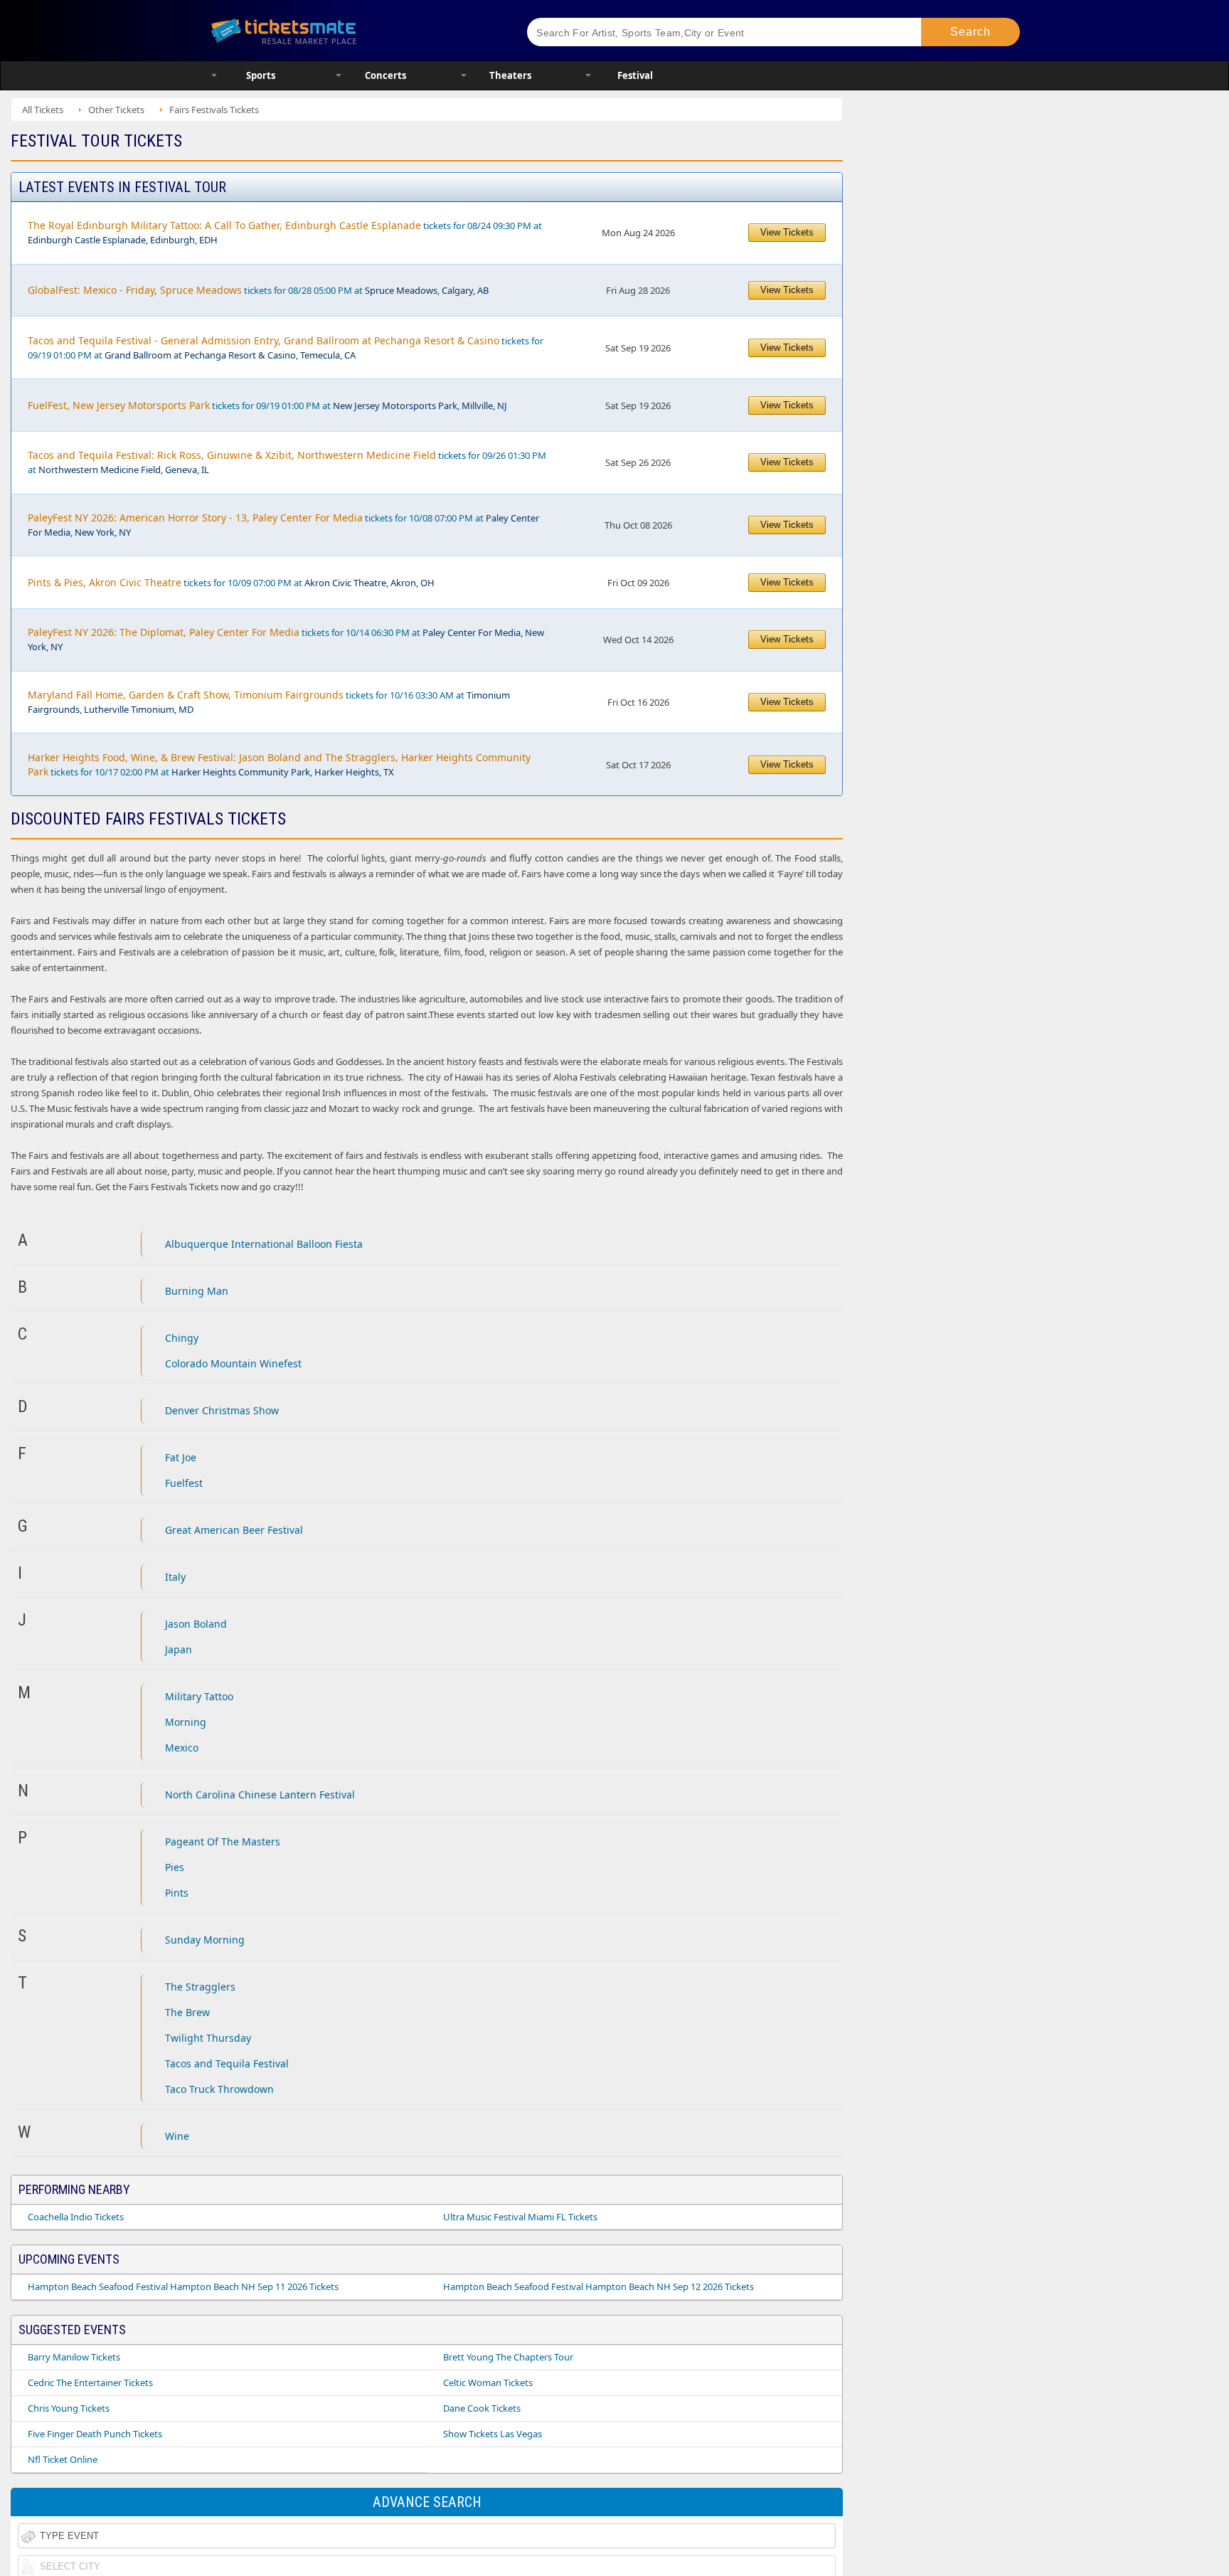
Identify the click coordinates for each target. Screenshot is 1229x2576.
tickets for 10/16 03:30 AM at (269, 702)
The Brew (187, 2012)
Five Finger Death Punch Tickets (95, 2434)
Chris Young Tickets (69, 2408)
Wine (177, 2136)
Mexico (182, 1748)
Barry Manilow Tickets (74, 2357)
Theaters (510, 75)
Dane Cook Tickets (482, 2408)
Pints (177, 1893)
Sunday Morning (205, 1940)
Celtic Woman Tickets (488, 2382)
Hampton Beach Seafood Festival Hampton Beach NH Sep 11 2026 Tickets (183, 2286)
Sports (261, 75)
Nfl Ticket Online (63, 2459)
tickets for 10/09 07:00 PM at (231, 582)
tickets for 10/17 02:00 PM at (279, 764)
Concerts (385, 75)
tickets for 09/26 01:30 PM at (287, 462)
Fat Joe (181, 1457)
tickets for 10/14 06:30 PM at (286, 639)
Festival (635, 75)
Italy (175, 1577)
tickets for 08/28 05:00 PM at (258, 290)
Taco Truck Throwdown (219, 2089)
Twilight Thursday (208, 2038)
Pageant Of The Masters (223, 1841)
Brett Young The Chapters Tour (508, 2357)
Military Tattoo (199, 1696)
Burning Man (197, 1291)
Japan (179, 1649)
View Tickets (787, 232)
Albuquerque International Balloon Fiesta (264, 1244)
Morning (186, 1722)
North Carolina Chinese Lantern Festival (260, 1795)
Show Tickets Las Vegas (493, 2434)
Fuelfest (184, 1483)
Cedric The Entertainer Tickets (90, 2382)
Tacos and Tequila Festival (227, 2063)
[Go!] (970, 32)
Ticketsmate (351, 30)
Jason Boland (196, 1624)
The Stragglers (200, 1987)
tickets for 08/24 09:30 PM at (285, 232)
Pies (175, 1867)
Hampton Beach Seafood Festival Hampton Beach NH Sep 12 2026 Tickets (598, 2286)
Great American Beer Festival (234, 1530)
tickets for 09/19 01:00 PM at (286, 348)
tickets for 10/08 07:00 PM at (283, 525)
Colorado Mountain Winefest (233, 1363)
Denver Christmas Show (222, 1410)
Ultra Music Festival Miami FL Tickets (520, 2217)
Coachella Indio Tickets (76, 2217)
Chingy (182, 1338)
